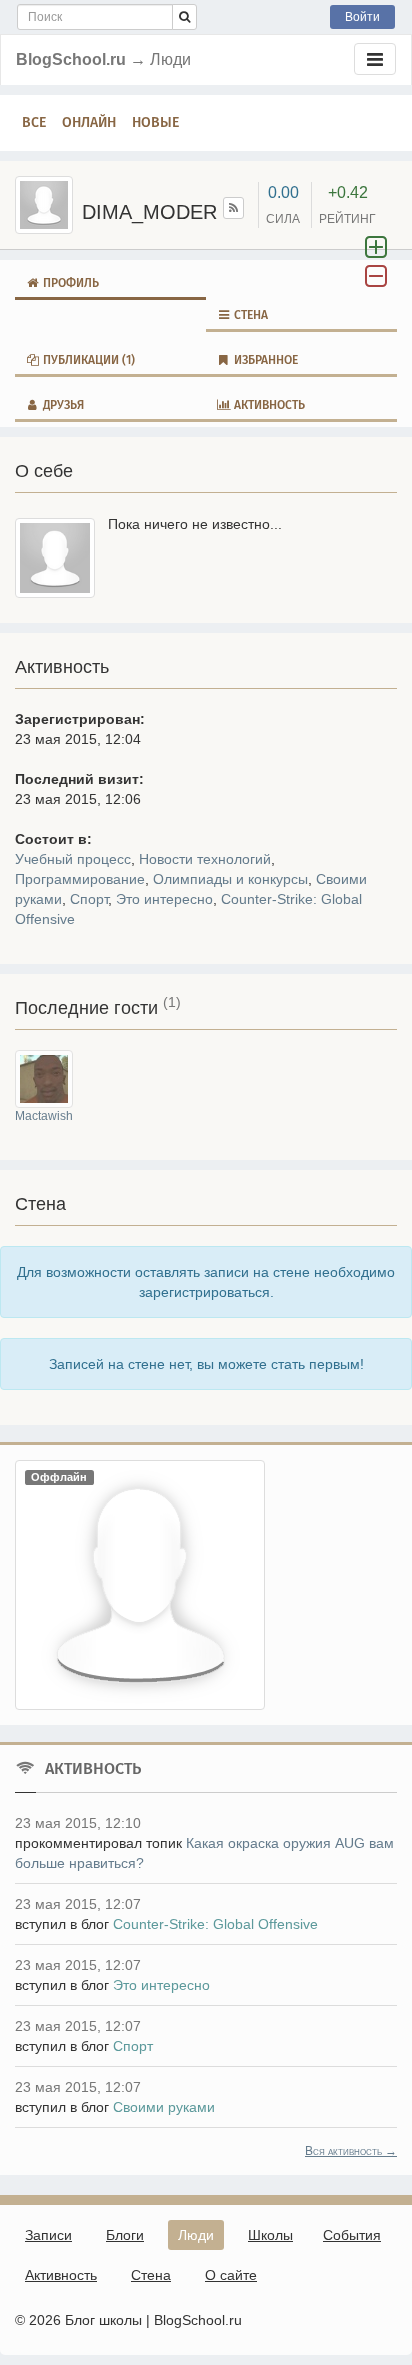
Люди (196, 2235)
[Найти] (184, 17)
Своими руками (164, 2107)
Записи (48, 2235)
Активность (268, 405)
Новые (155, 122)
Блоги (125, 2235)
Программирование (80, 879)
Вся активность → (351, 2151)
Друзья (62, 405)
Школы (270, 2235)
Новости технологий (205, 859)
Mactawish (44, 1116)
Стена (249, 315)
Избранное (264, 360)
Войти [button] (362, 17)
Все (34, 122)
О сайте (231, 2275)
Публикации (87, 360)
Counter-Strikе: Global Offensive (215, 1924)
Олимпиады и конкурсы (230, 879)
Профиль (69, 283)
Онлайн (89, 122)
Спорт (89, 899)
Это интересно (164, 899)
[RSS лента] (233, 208)
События (352, 2235)
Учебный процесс (73, 859)
